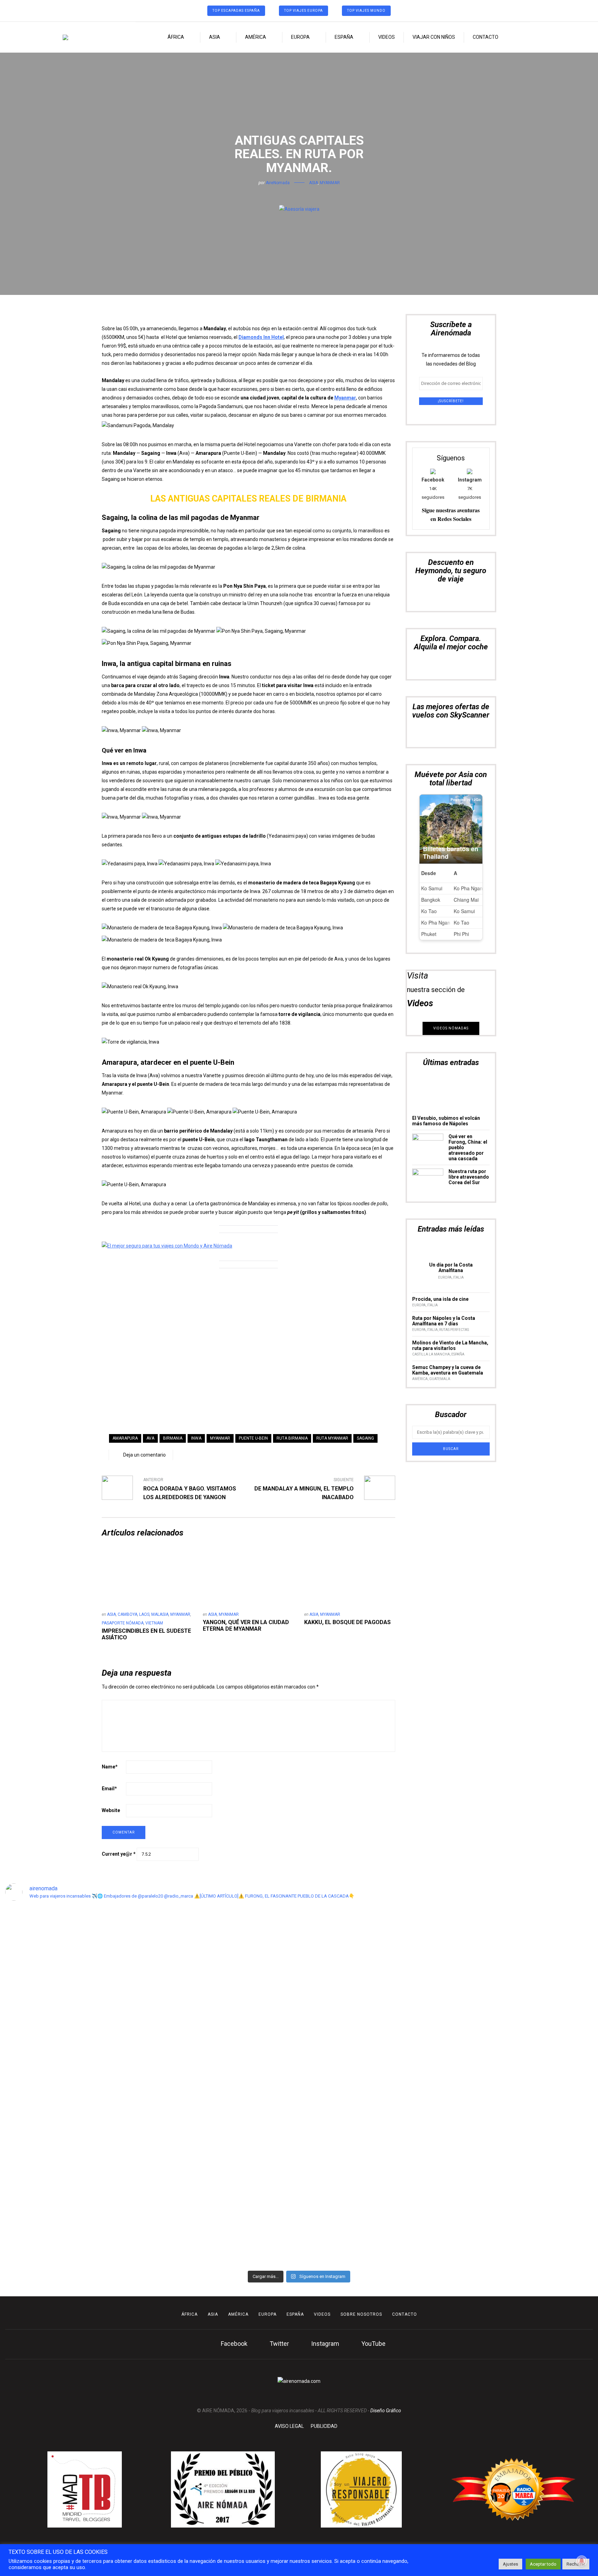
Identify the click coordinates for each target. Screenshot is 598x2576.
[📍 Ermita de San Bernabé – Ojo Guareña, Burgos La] (412, 2083)
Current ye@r (119, 1854)
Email (109, 1789)
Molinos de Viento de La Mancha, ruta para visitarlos (450, 1345)
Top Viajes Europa (303, 11)
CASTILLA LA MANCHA (431, 1354)
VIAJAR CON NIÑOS (434, 37)
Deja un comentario (144, 1455)
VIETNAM (154, 1623)
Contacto (486, 37)
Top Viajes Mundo (366, 11)
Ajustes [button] (510, 2564)
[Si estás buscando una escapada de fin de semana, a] (487, 2023)
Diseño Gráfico (386, 2411)
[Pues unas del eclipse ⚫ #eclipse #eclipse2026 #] (261, 1932)
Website (111, 1810)
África (176, 37)
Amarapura (125, 1438)
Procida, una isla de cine (440, 1299)
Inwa (196, 1438)
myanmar (220, 1438)
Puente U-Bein (253, 1438)
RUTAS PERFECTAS (454, 1330)
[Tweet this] (299, 194)
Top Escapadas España (236, 11)
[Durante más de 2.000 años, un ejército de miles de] (562, 2018)
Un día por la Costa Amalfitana (451, 1268)
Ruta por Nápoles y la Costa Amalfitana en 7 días (444, 1321)
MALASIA (160, 1614)
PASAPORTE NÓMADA (123, 1623)
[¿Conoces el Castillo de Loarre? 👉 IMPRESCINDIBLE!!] (337, 2035)
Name (110, 1767)
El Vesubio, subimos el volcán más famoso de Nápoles (446, 1121)
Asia (215, 37)
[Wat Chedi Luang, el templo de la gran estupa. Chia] (111, 1984)
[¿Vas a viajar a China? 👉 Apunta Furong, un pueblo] (186, 2014)
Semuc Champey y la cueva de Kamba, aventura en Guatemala (448, 1370)
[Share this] (289, 194)
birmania (173, 1438)
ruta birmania (292, 1438)
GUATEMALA (440, 1379)
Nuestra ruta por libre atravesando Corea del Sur (469, 1177)
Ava (150, 1438)
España (344, 37)
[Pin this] (309, 194)
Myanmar (345, 398)
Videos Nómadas (451, 1028)
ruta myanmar (332, 1438)
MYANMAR (330, 183)
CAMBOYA (128, 1614)
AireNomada (278, 183)
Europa (300, 37)
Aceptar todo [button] (543, 2564)
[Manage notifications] (582, 2561)
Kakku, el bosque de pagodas (347, 1622)
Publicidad (324, 2426)
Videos (387, 37)
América (256, 37)
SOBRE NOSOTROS (361, 2314)
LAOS (144, 1614)
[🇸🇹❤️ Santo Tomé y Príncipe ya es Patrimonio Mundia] (36, 2048)
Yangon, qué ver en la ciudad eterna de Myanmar (246, 1625)
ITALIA (458, 1277)
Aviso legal (289, 2426)
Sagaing (365, 1438)
